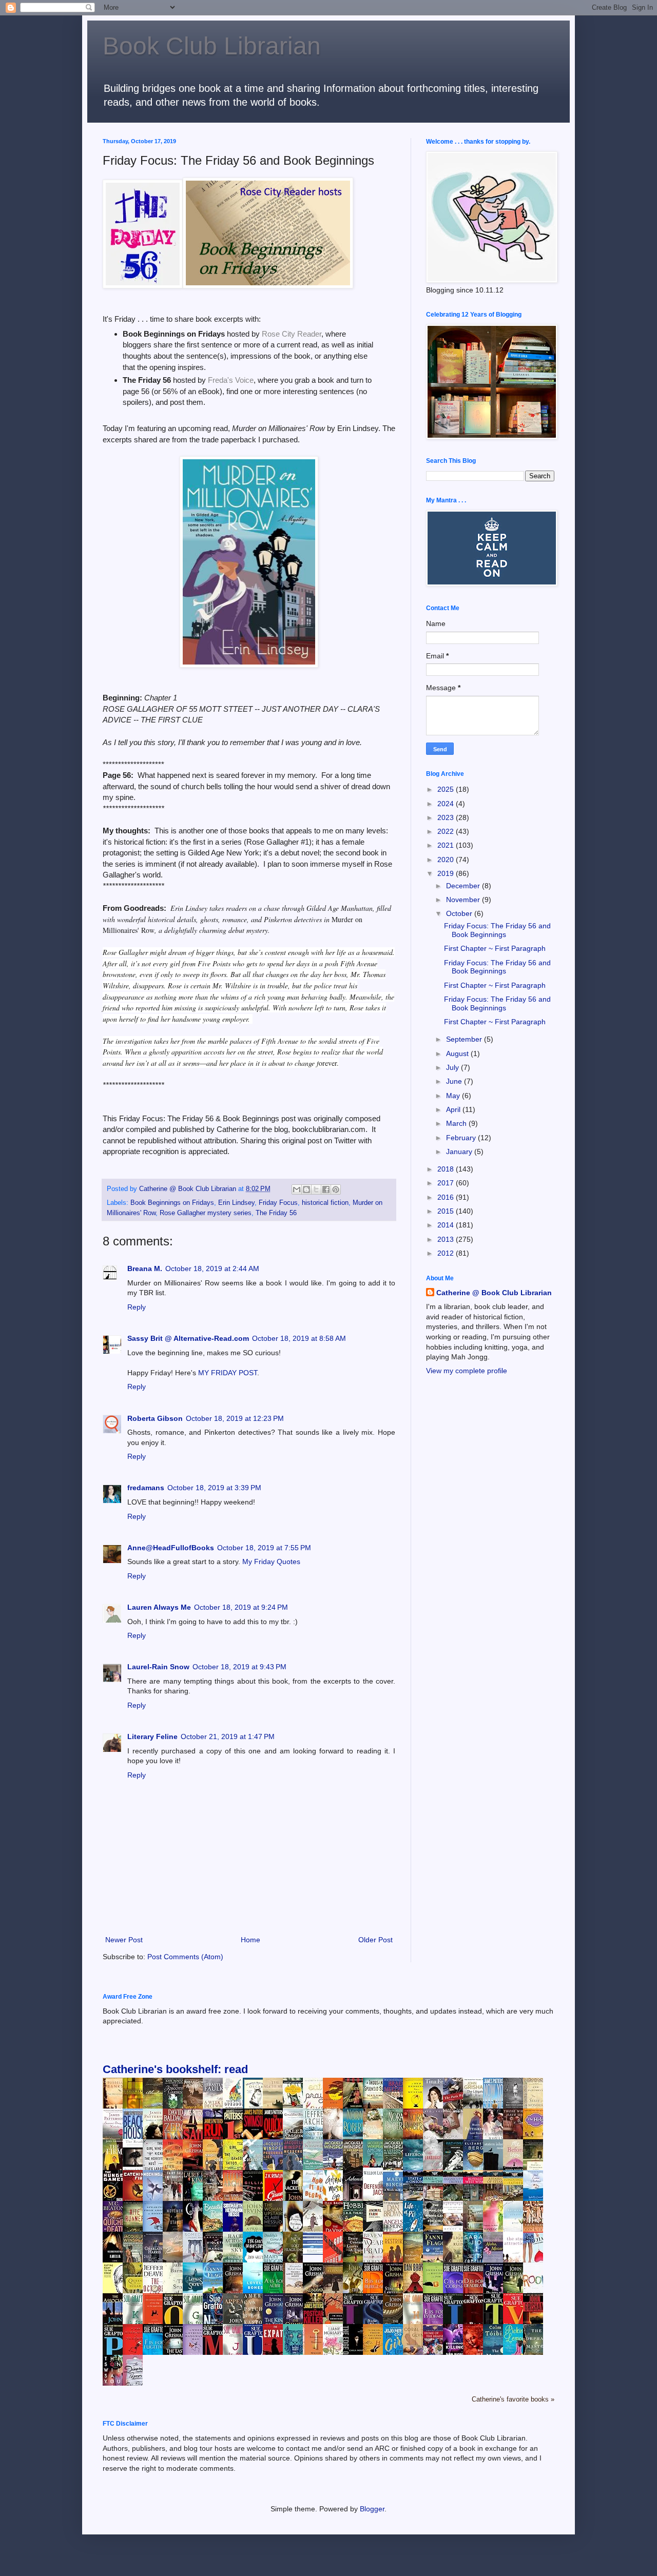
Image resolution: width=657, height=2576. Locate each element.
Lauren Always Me (159, 1607)
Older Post (375, 1940)
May (454, 1096)
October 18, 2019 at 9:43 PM (239, 1667)
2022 (447, 831)
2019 (447, 873)
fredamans (146, 1488)
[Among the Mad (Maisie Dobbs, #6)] (376, 2165)
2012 (447, 1253)
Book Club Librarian (212, 46)
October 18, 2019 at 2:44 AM (212, 1269)
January (460, 1152)
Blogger (372, 2509)
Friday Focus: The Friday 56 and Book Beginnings (497, 930)
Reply (137, 1307)
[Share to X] (316, 1189)
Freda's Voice (231, 380)
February (462, 1138)
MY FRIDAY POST (228, 1373)
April (454, 1109)
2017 (447, 1183)
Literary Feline (152, 1736)
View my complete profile (467, 1371)
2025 (447, 789)
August (458, 1053)
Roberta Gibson (155, 1418)
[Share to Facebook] (326, 1189)
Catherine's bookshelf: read (175, 2069)
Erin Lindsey (236, 1203)
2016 (447, 1197)
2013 (447, 1239)
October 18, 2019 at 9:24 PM (241, 1607)
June (455, 1081)
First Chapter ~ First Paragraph (495, 948)
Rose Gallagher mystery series (206, 1213)
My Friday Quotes (271, 1562)
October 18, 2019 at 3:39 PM (214, 1488)
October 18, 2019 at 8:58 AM (299, 1338)
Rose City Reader (292, 334)
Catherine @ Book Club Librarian (494, 1293)
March (457, 1123)
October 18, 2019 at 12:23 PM (235, 1418)
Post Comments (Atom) (185, 1957)
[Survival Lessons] (316, 2252)
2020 (447, 860)
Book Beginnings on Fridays (172, 1203)
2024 (447, 804)
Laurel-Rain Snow (158, 1667)
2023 (447, 817)
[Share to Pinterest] (336, 1189)
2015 (447, 1211)
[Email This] (297, 1189)
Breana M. (145, 1269)
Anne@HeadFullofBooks (171, 1548)
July (453, 1067)
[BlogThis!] (306, 1189)
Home (250, 1940)
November (464, 900)
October (460, 913)
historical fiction (325, 1203)
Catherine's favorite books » (513, 2399)
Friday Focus (278, 1203)
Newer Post (124, 1940)
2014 (447, 1225)
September (465, 1039)
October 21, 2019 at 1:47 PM (228, 1736)
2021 (447, 845)
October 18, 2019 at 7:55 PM (264, 1548)
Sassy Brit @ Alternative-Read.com (188, 1338)
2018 (447, 1169)
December (464, 886)
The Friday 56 (276, 1213)
